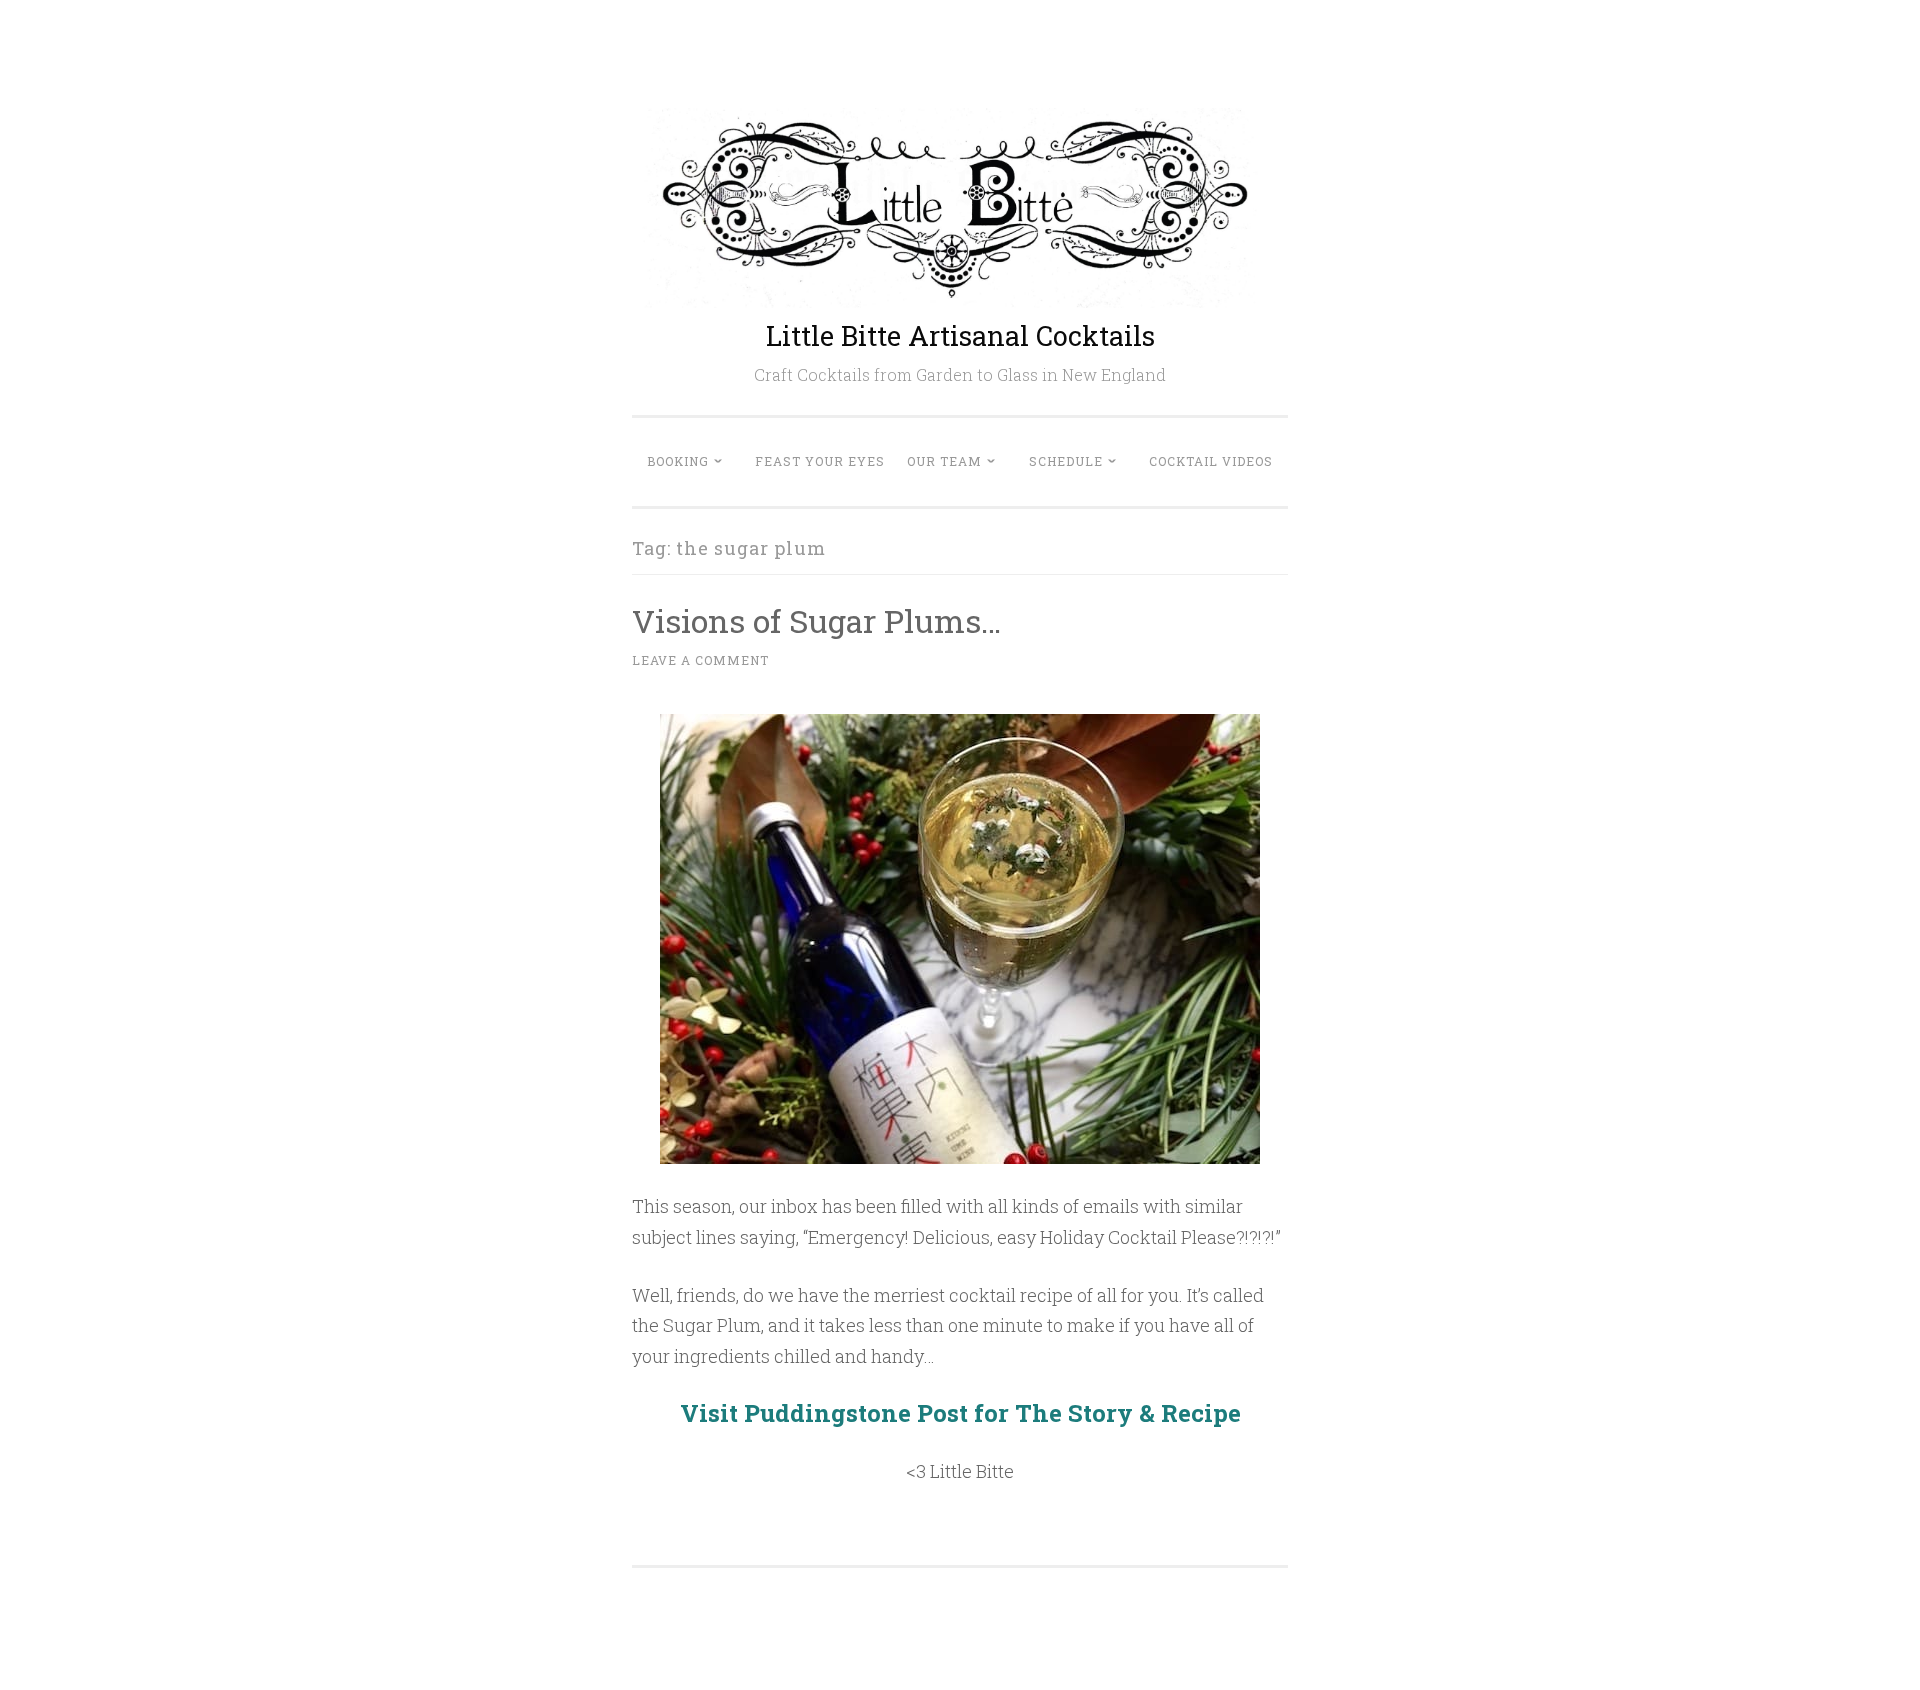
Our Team (944, 461)
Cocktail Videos (1211, 461)
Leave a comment (700, 660)
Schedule (1066, 461)
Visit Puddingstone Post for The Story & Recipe (960, 1413)
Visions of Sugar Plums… (816, 620)
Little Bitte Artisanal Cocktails (960, 335)
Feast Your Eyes (820, 461)
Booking (678, 461)
